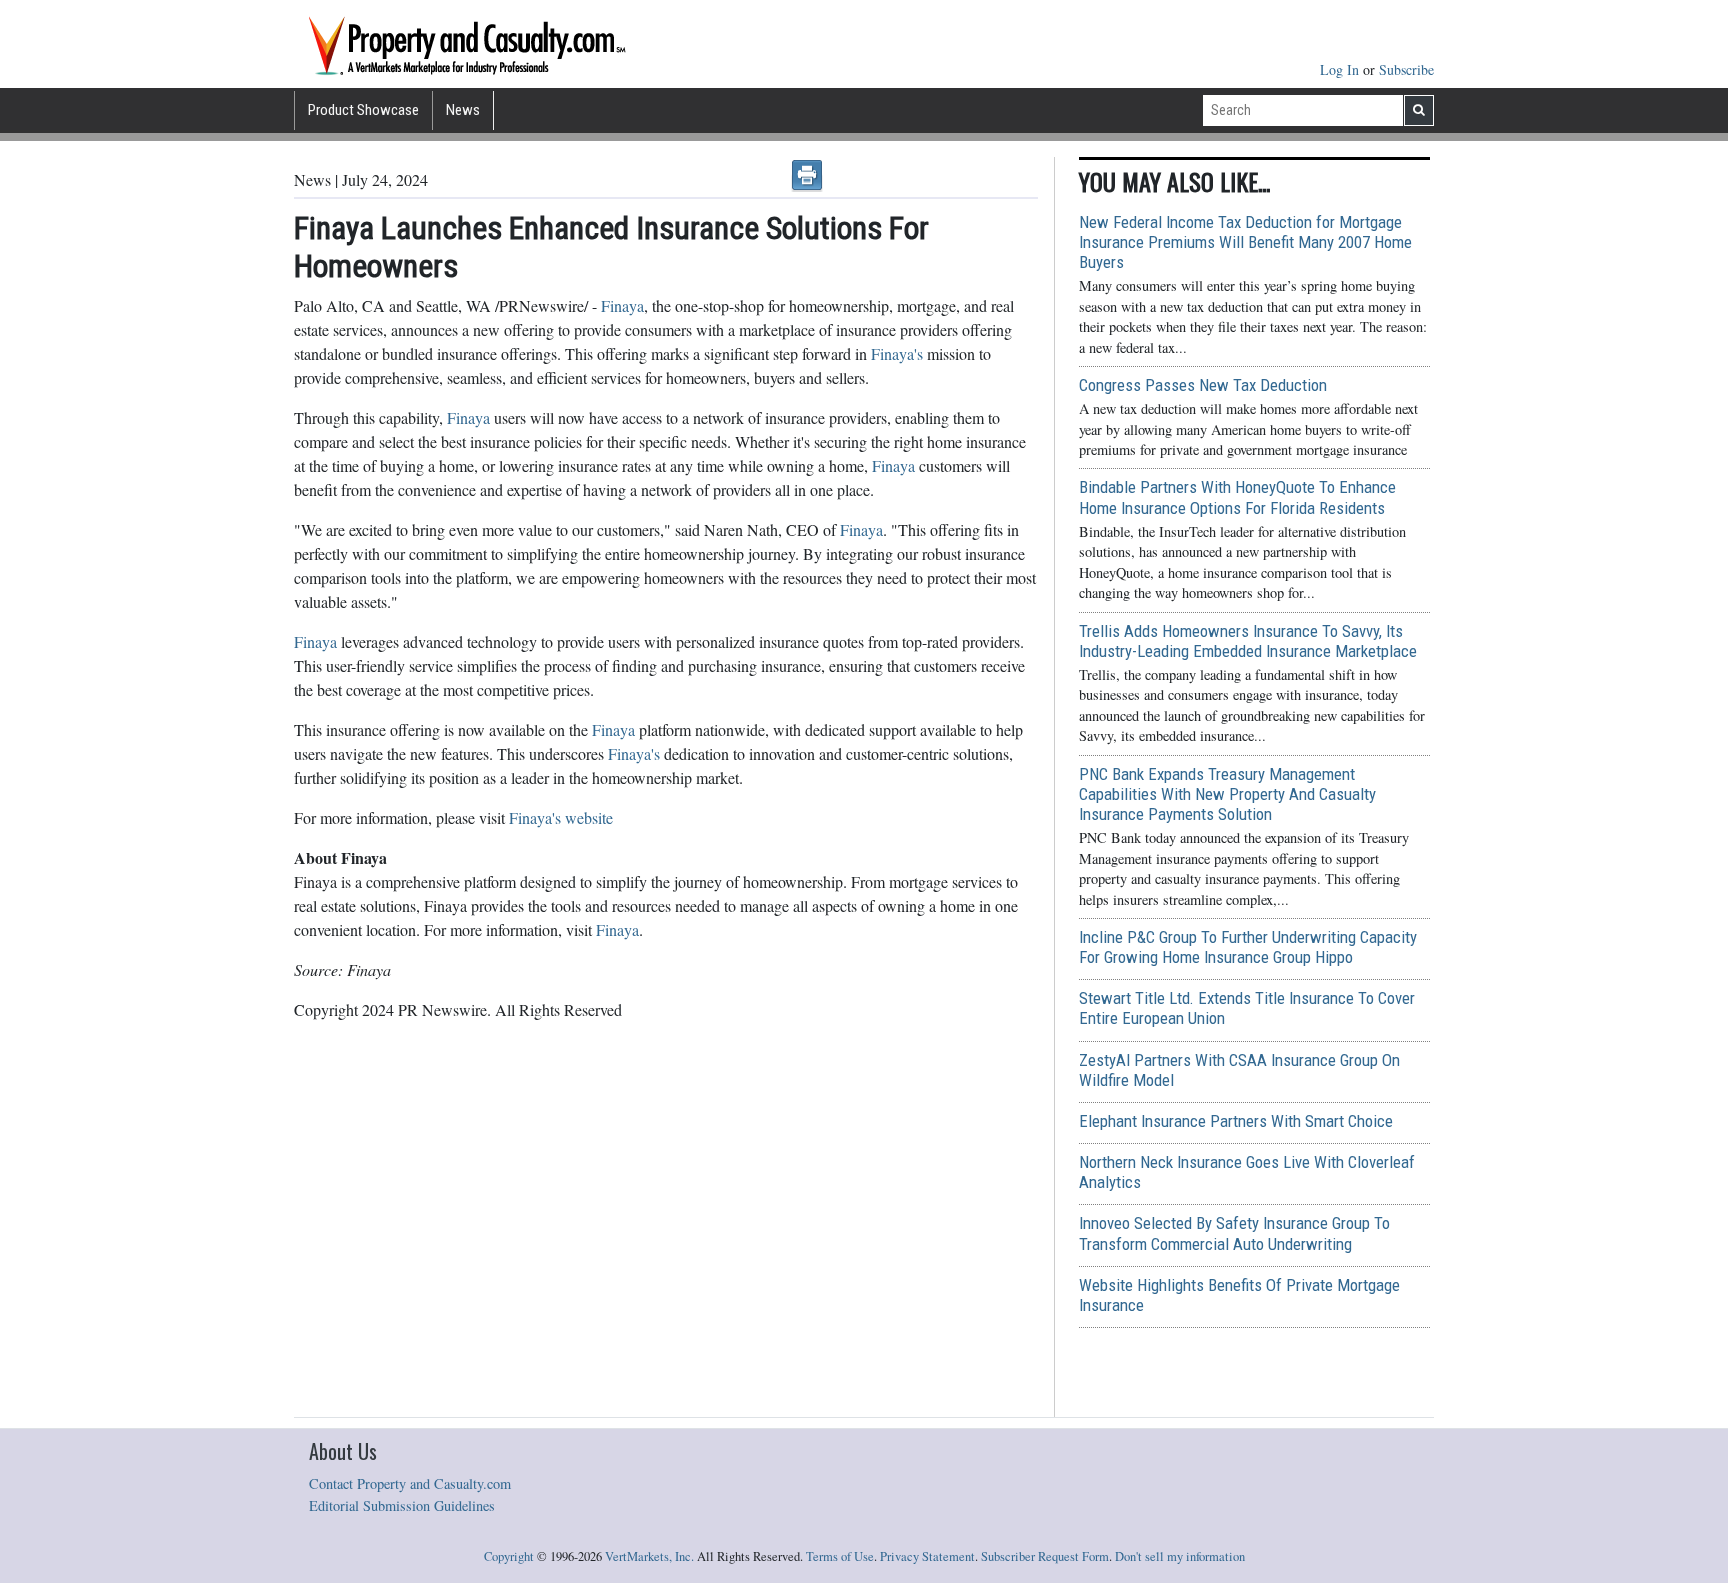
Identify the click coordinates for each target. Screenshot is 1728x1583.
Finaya (622, 305)
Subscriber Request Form (1045, 1556)
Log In (1341, 69)
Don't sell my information (1180, 1556)
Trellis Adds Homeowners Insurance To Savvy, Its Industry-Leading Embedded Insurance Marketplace (1248, 641)
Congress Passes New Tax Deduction (1203, 385)
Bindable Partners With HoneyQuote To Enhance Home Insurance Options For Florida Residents (1237, 497)
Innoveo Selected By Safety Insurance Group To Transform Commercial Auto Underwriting (1234, 1233)
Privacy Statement (927, 1556)
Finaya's (897, 353)
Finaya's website (561, 817)
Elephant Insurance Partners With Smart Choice (1236, 1121)
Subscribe (1406, 69)
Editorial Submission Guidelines (402, 1505)
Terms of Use (840, 1556)
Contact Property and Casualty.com (410, 1483)
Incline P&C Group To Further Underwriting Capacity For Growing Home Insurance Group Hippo (1248, 947)
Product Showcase (363, 110)
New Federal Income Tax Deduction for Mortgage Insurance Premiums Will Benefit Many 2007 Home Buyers (1245, 242)
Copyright (509, 1556)
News (463, 110)
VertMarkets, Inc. (649, 1556)
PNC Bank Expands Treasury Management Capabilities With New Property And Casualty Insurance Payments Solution (1227, 794)
